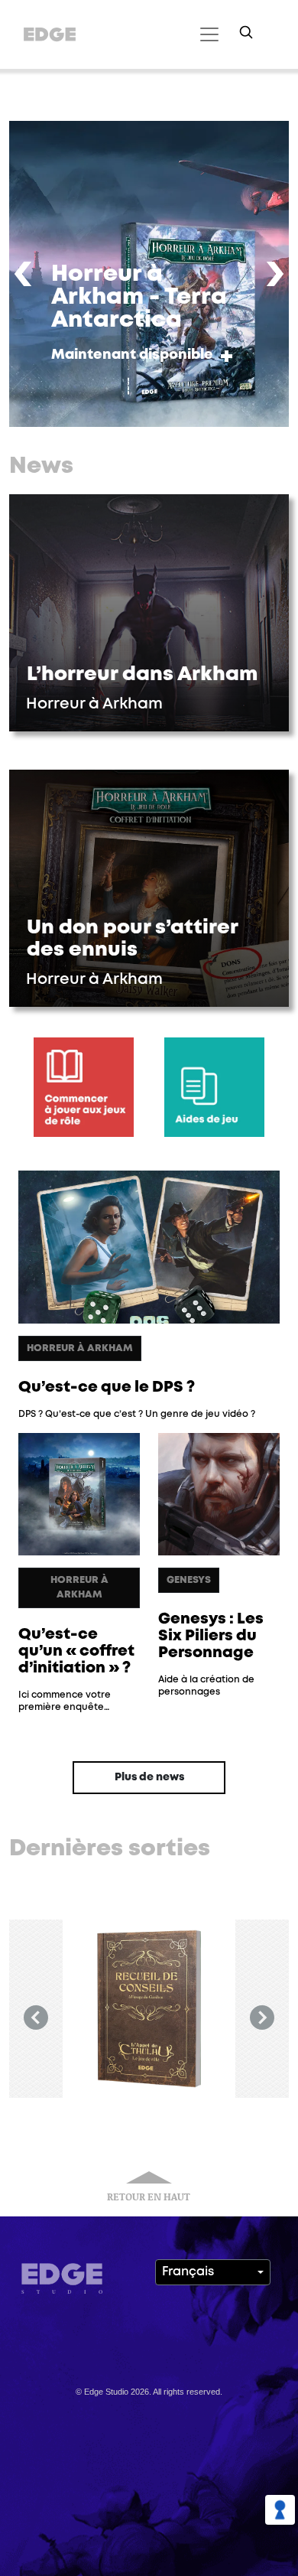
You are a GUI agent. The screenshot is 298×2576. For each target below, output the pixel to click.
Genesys (189, 1580)
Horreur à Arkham (80, 1348)
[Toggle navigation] (207, 34)
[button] (23, 274)
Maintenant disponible (132, 355)
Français (188, 2272)
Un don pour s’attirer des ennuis (133, 939)
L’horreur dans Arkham (142, 675)
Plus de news (149, 1777)
